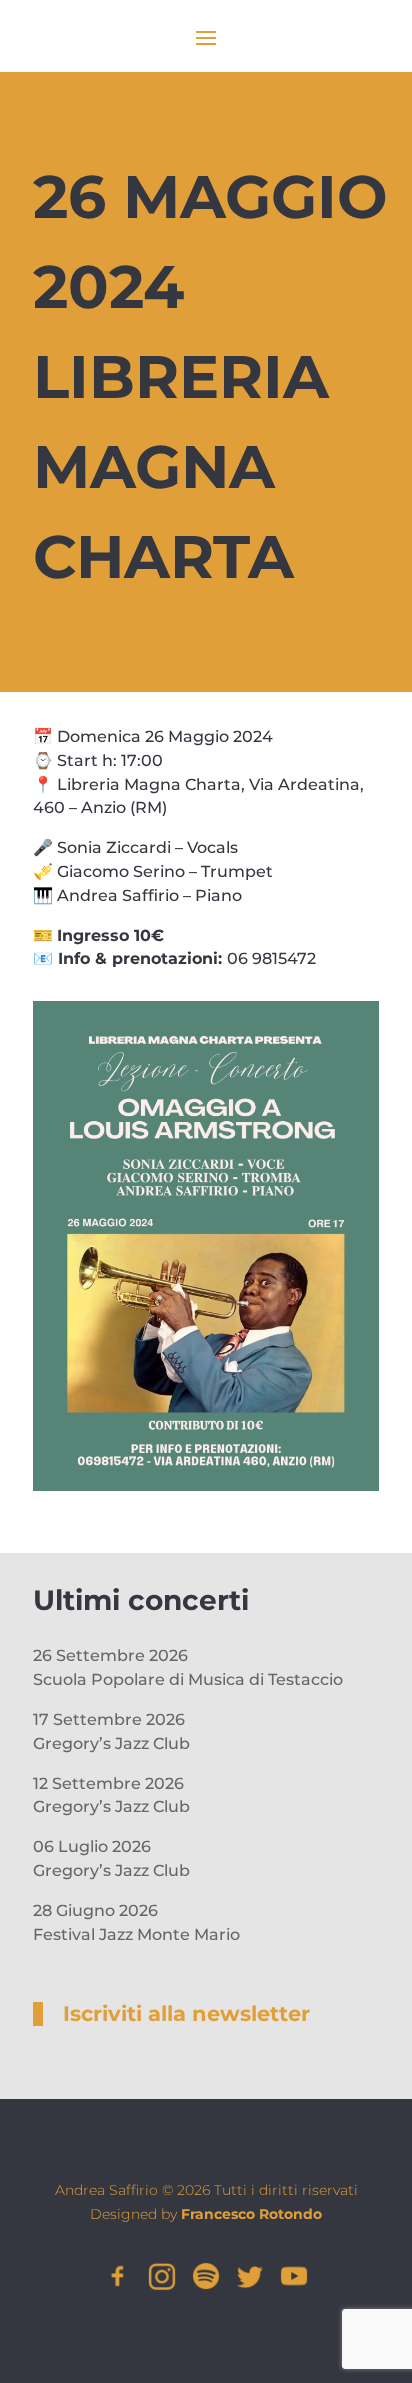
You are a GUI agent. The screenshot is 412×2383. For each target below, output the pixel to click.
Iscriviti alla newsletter (186, 2013)
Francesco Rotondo (251, 2214)
